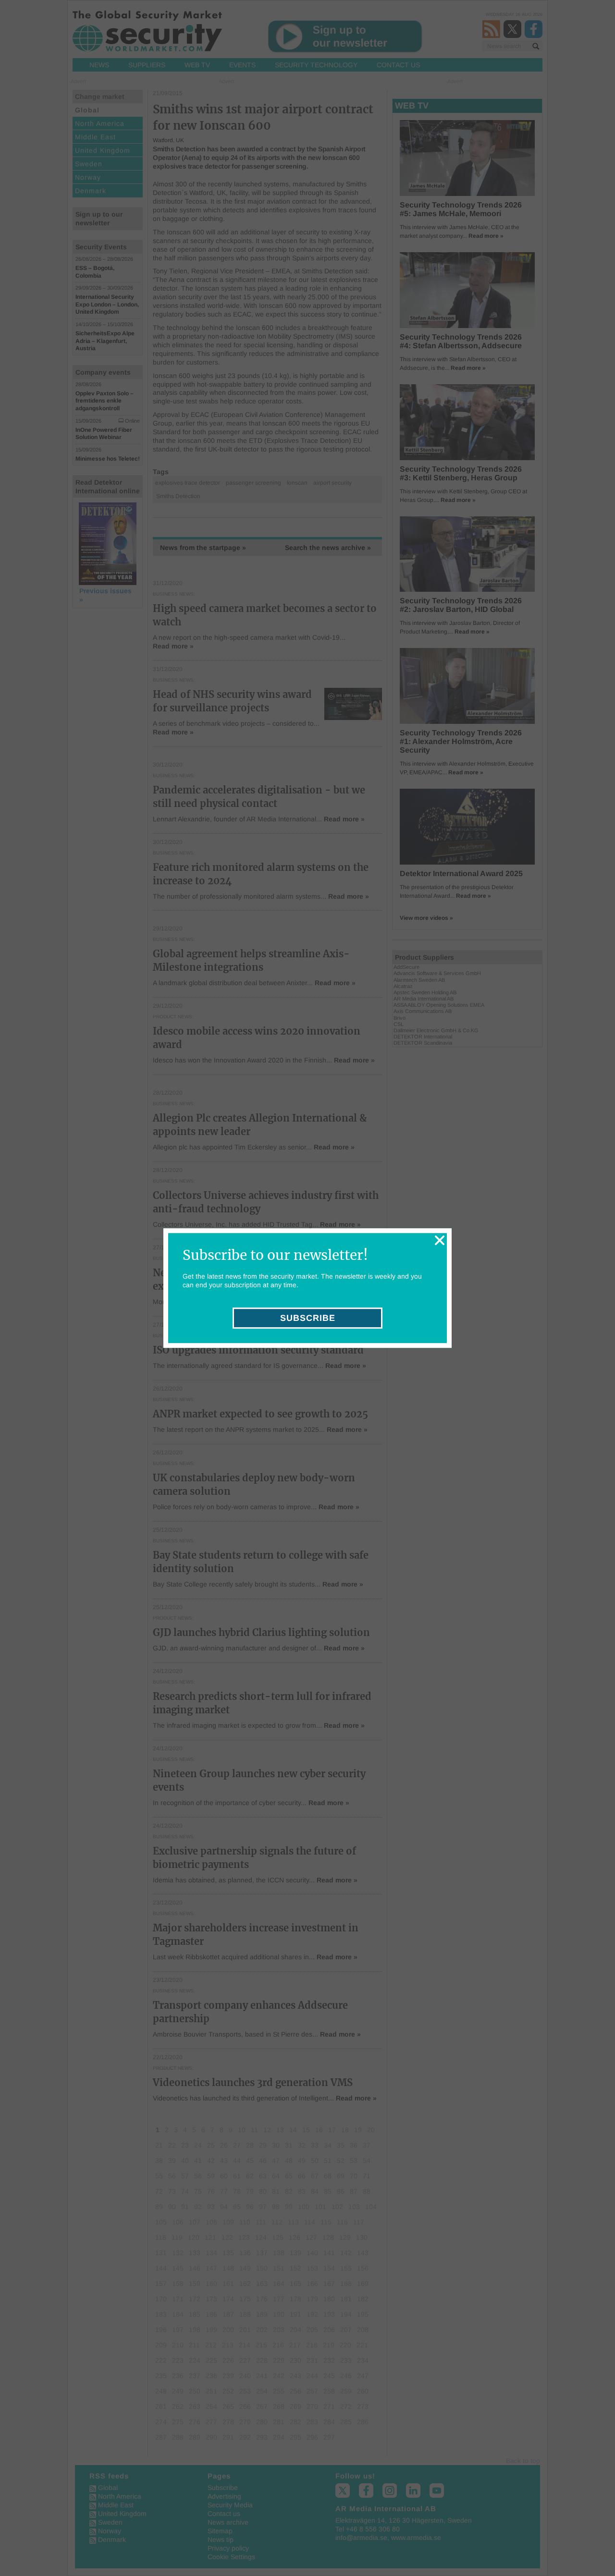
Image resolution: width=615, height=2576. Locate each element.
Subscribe (308, 1318)
